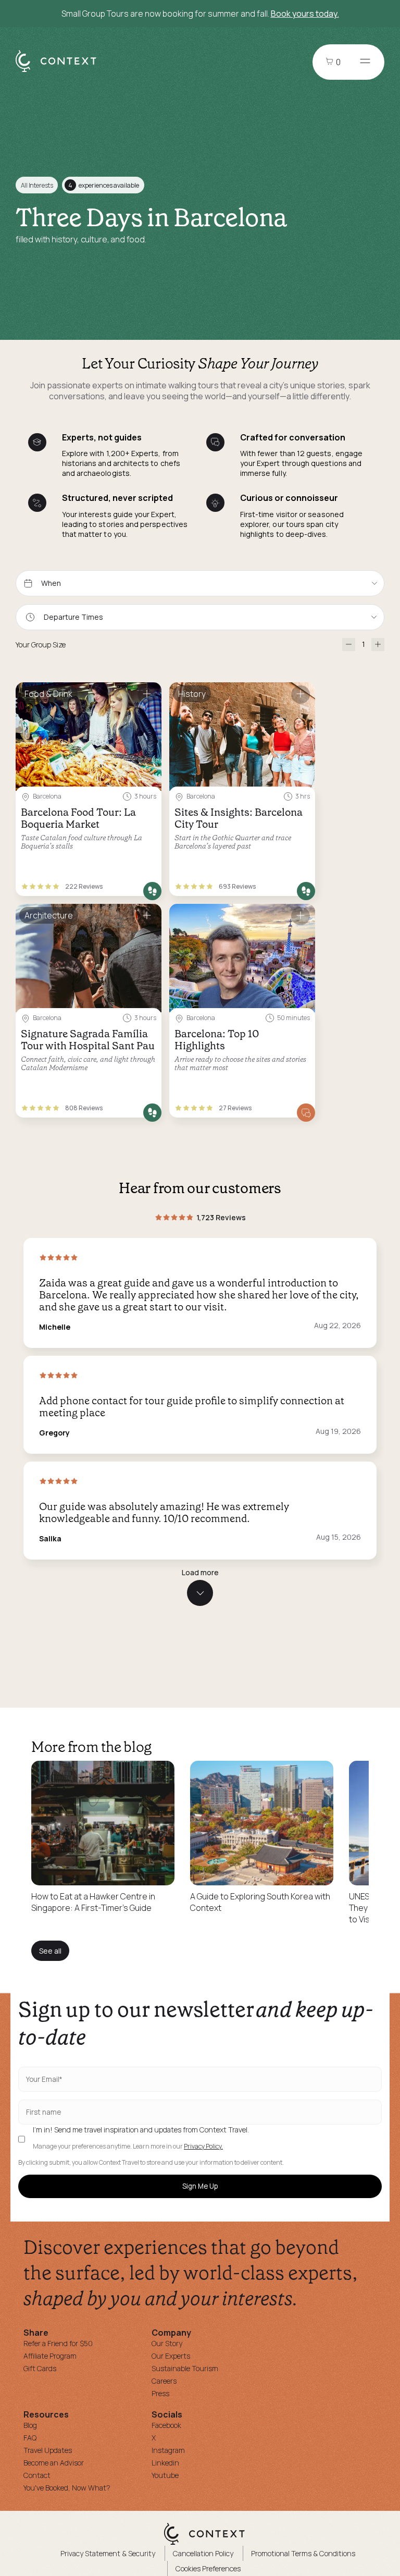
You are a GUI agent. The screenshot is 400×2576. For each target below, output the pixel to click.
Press (160, 2393)
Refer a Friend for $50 (58, 2343)
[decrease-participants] (349, 645)
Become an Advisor (54, 2463)
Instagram (168, 2450)
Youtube (165, 2475)
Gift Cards (40, 2368)
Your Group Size (41, 645)
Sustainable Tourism (185, 2368)
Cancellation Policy (203, 2553)
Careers (164, 2381)
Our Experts (171, 2356)
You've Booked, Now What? (67, 2488)
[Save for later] (147, 695)
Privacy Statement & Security (108, 2553)
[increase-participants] (378, 645)
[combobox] (200, 617)
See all (50, 1951)
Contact (37, 2475)
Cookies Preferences (208, 2568)
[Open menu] (365, 62)
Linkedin (165, 2463)
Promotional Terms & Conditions (303, 2553)
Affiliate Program (50, 2356)
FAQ (30, 2438)
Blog (30, 2425)
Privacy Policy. (203, 2146)
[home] (61, 71)
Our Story (167, 2343)
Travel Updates (48, 2450)
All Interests (37, 185)
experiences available (104, 185)
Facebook (166, 2425)
